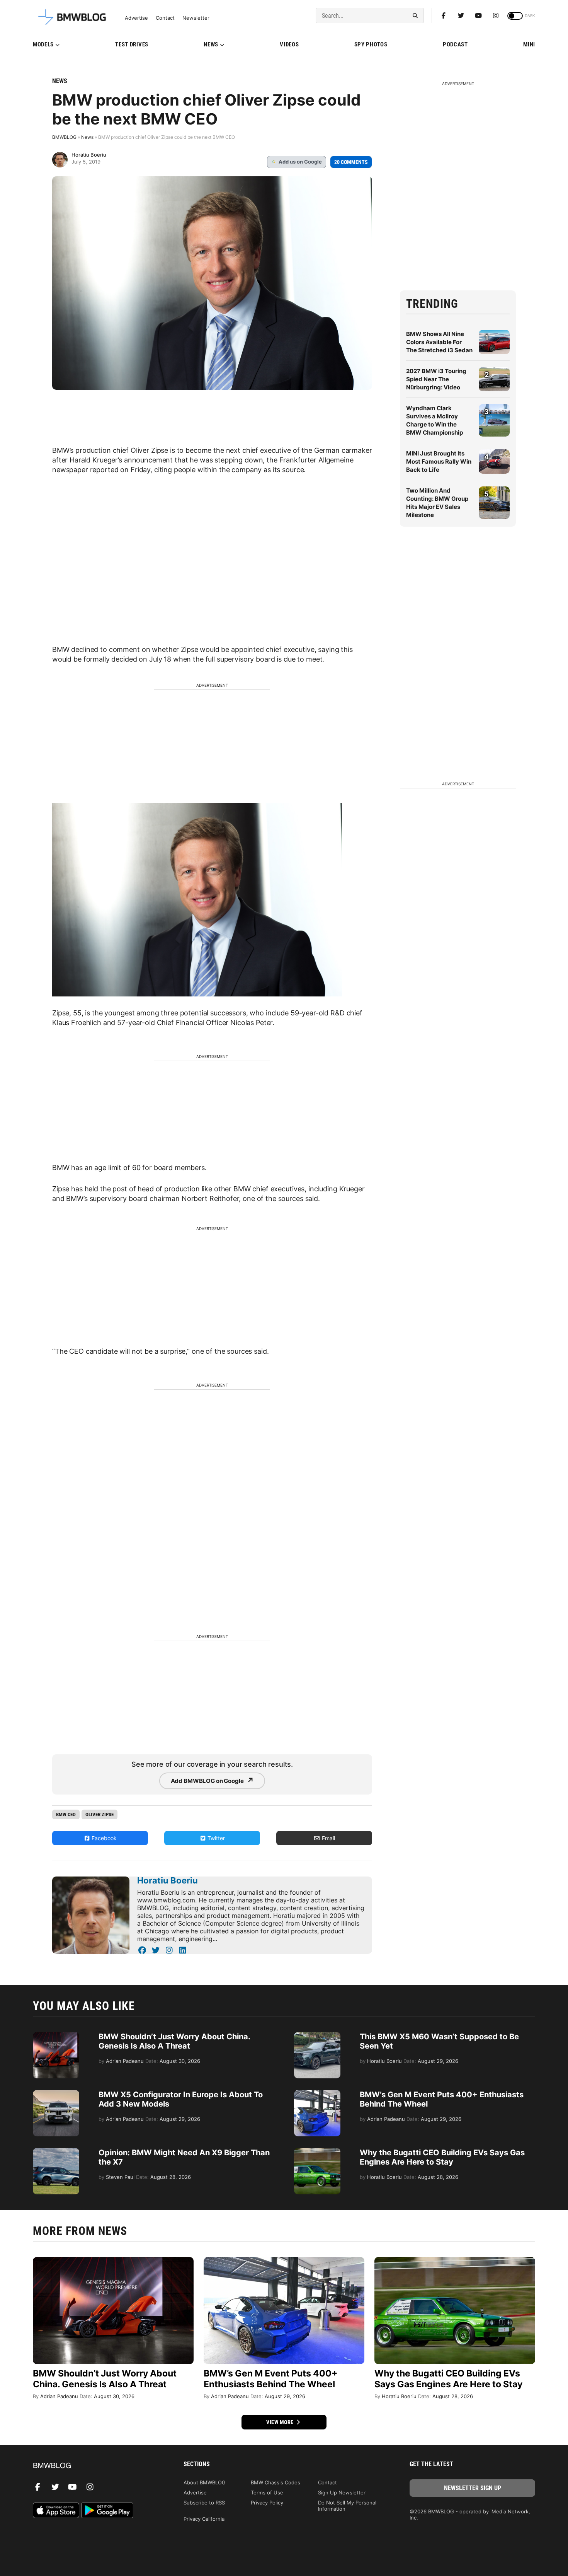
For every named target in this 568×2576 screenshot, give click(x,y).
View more (281, 2422)
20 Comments (351, 162)
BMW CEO (66, 1814)
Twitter (215, 1838)
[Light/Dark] (515, 16)
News (211, 44)
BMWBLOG (64, 137)
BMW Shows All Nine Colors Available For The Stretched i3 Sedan (439, 342)
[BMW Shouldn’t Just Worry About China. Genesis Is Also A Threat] (56, 2036)
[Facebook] (444, 15)
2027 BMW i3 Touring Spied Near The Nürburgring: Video (436, 379)
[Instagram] (496, 15)
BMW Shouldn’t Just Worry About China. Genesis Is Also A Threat (174, 2041)
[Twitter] (461, 15)
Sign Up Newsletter (342, 2492)
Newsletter (196, 18)
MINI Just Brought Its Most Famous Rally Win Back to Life (439, 461)
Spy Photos (371, 44)
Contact (165, 18)
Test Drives (132, 44)
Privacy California (204, 2519)
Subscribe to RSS (204, 2503)
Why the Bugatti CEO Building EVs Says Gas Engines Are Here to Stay (442, 2157)
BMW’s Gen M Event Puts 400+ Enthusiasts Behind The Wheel (271, 2379)
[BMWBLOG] (96, 2466)
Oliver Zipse (99, 1814)
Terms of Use (267, 2492)
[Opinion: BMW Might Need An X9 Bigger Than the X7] (56, 2152)
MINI (529, 44)
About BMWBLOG (205, 2482)
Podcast (455, 44)
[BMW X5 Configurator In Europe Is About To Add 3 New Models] (56, 2094)
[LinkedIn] (183, 1950)
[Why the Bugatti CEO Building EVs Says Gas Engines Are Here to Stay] (317, 2152)
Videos (289, 44)
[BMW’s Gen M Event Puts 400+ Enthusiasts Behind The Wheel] (317, 2094)
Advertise (136, 18)
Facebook (103, 1838)
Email (328, 1838)
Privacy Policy (267, 2503)
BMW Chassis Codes (275, 2482)
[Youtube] (478, 15)
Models (43, 44)
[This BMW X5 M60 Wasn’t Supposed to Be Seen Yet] (317, 2036)
